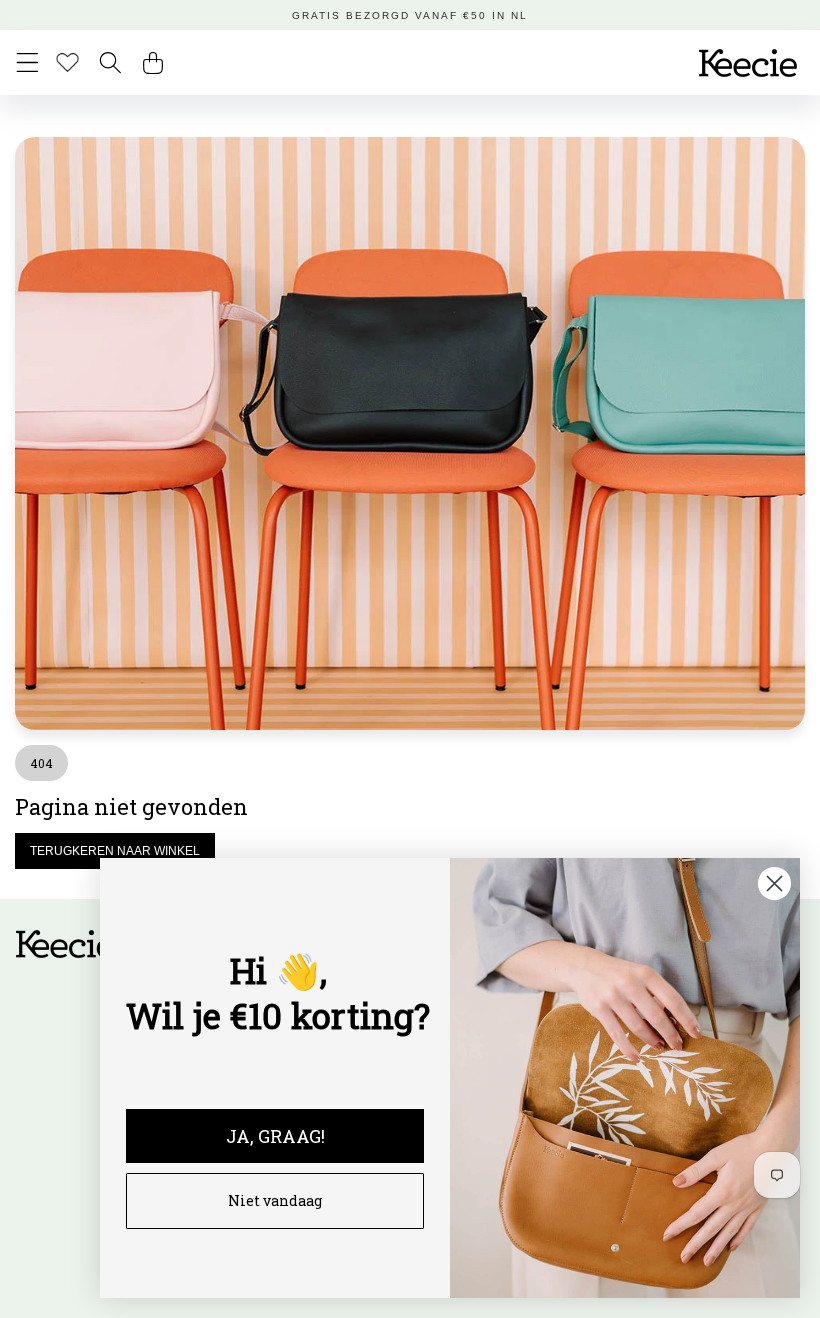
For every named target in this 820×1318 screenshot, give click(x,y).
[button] (27, 62)
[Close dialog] (774, 883)
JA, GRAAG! (275, 1136)
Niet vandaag (275, 1200)
